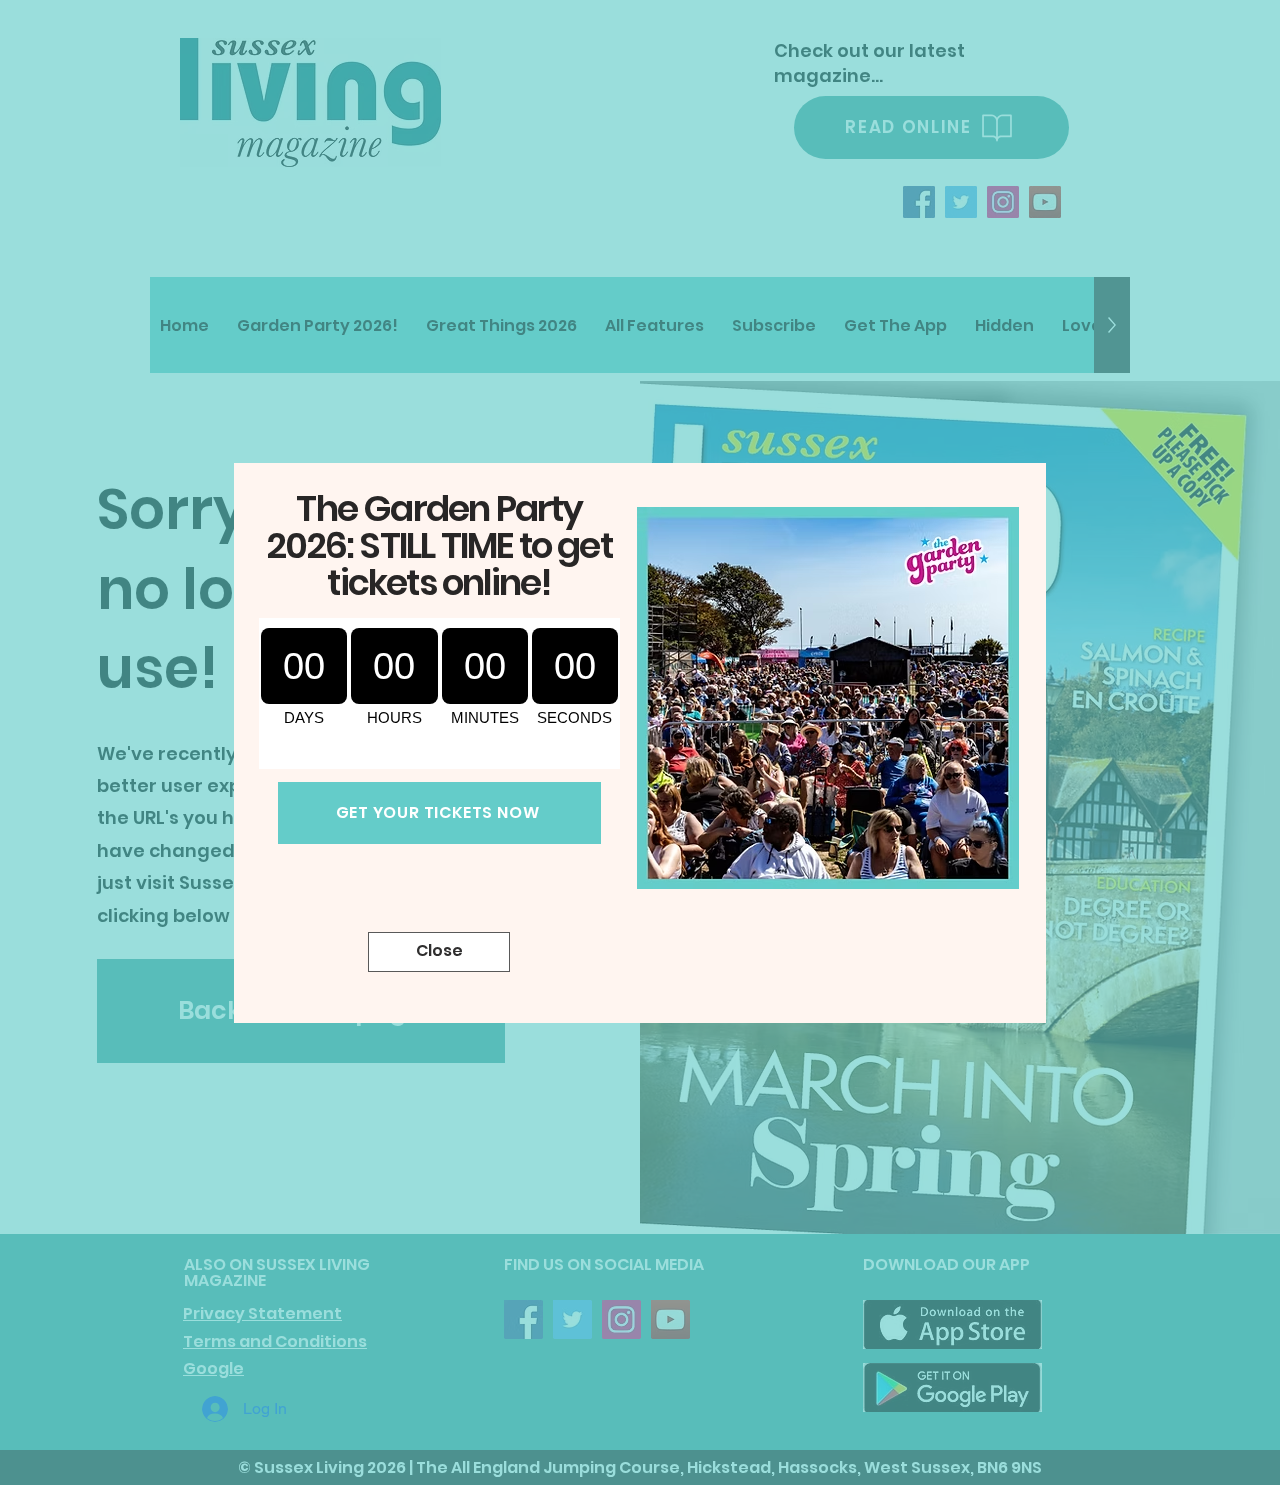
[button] (439, 952)
